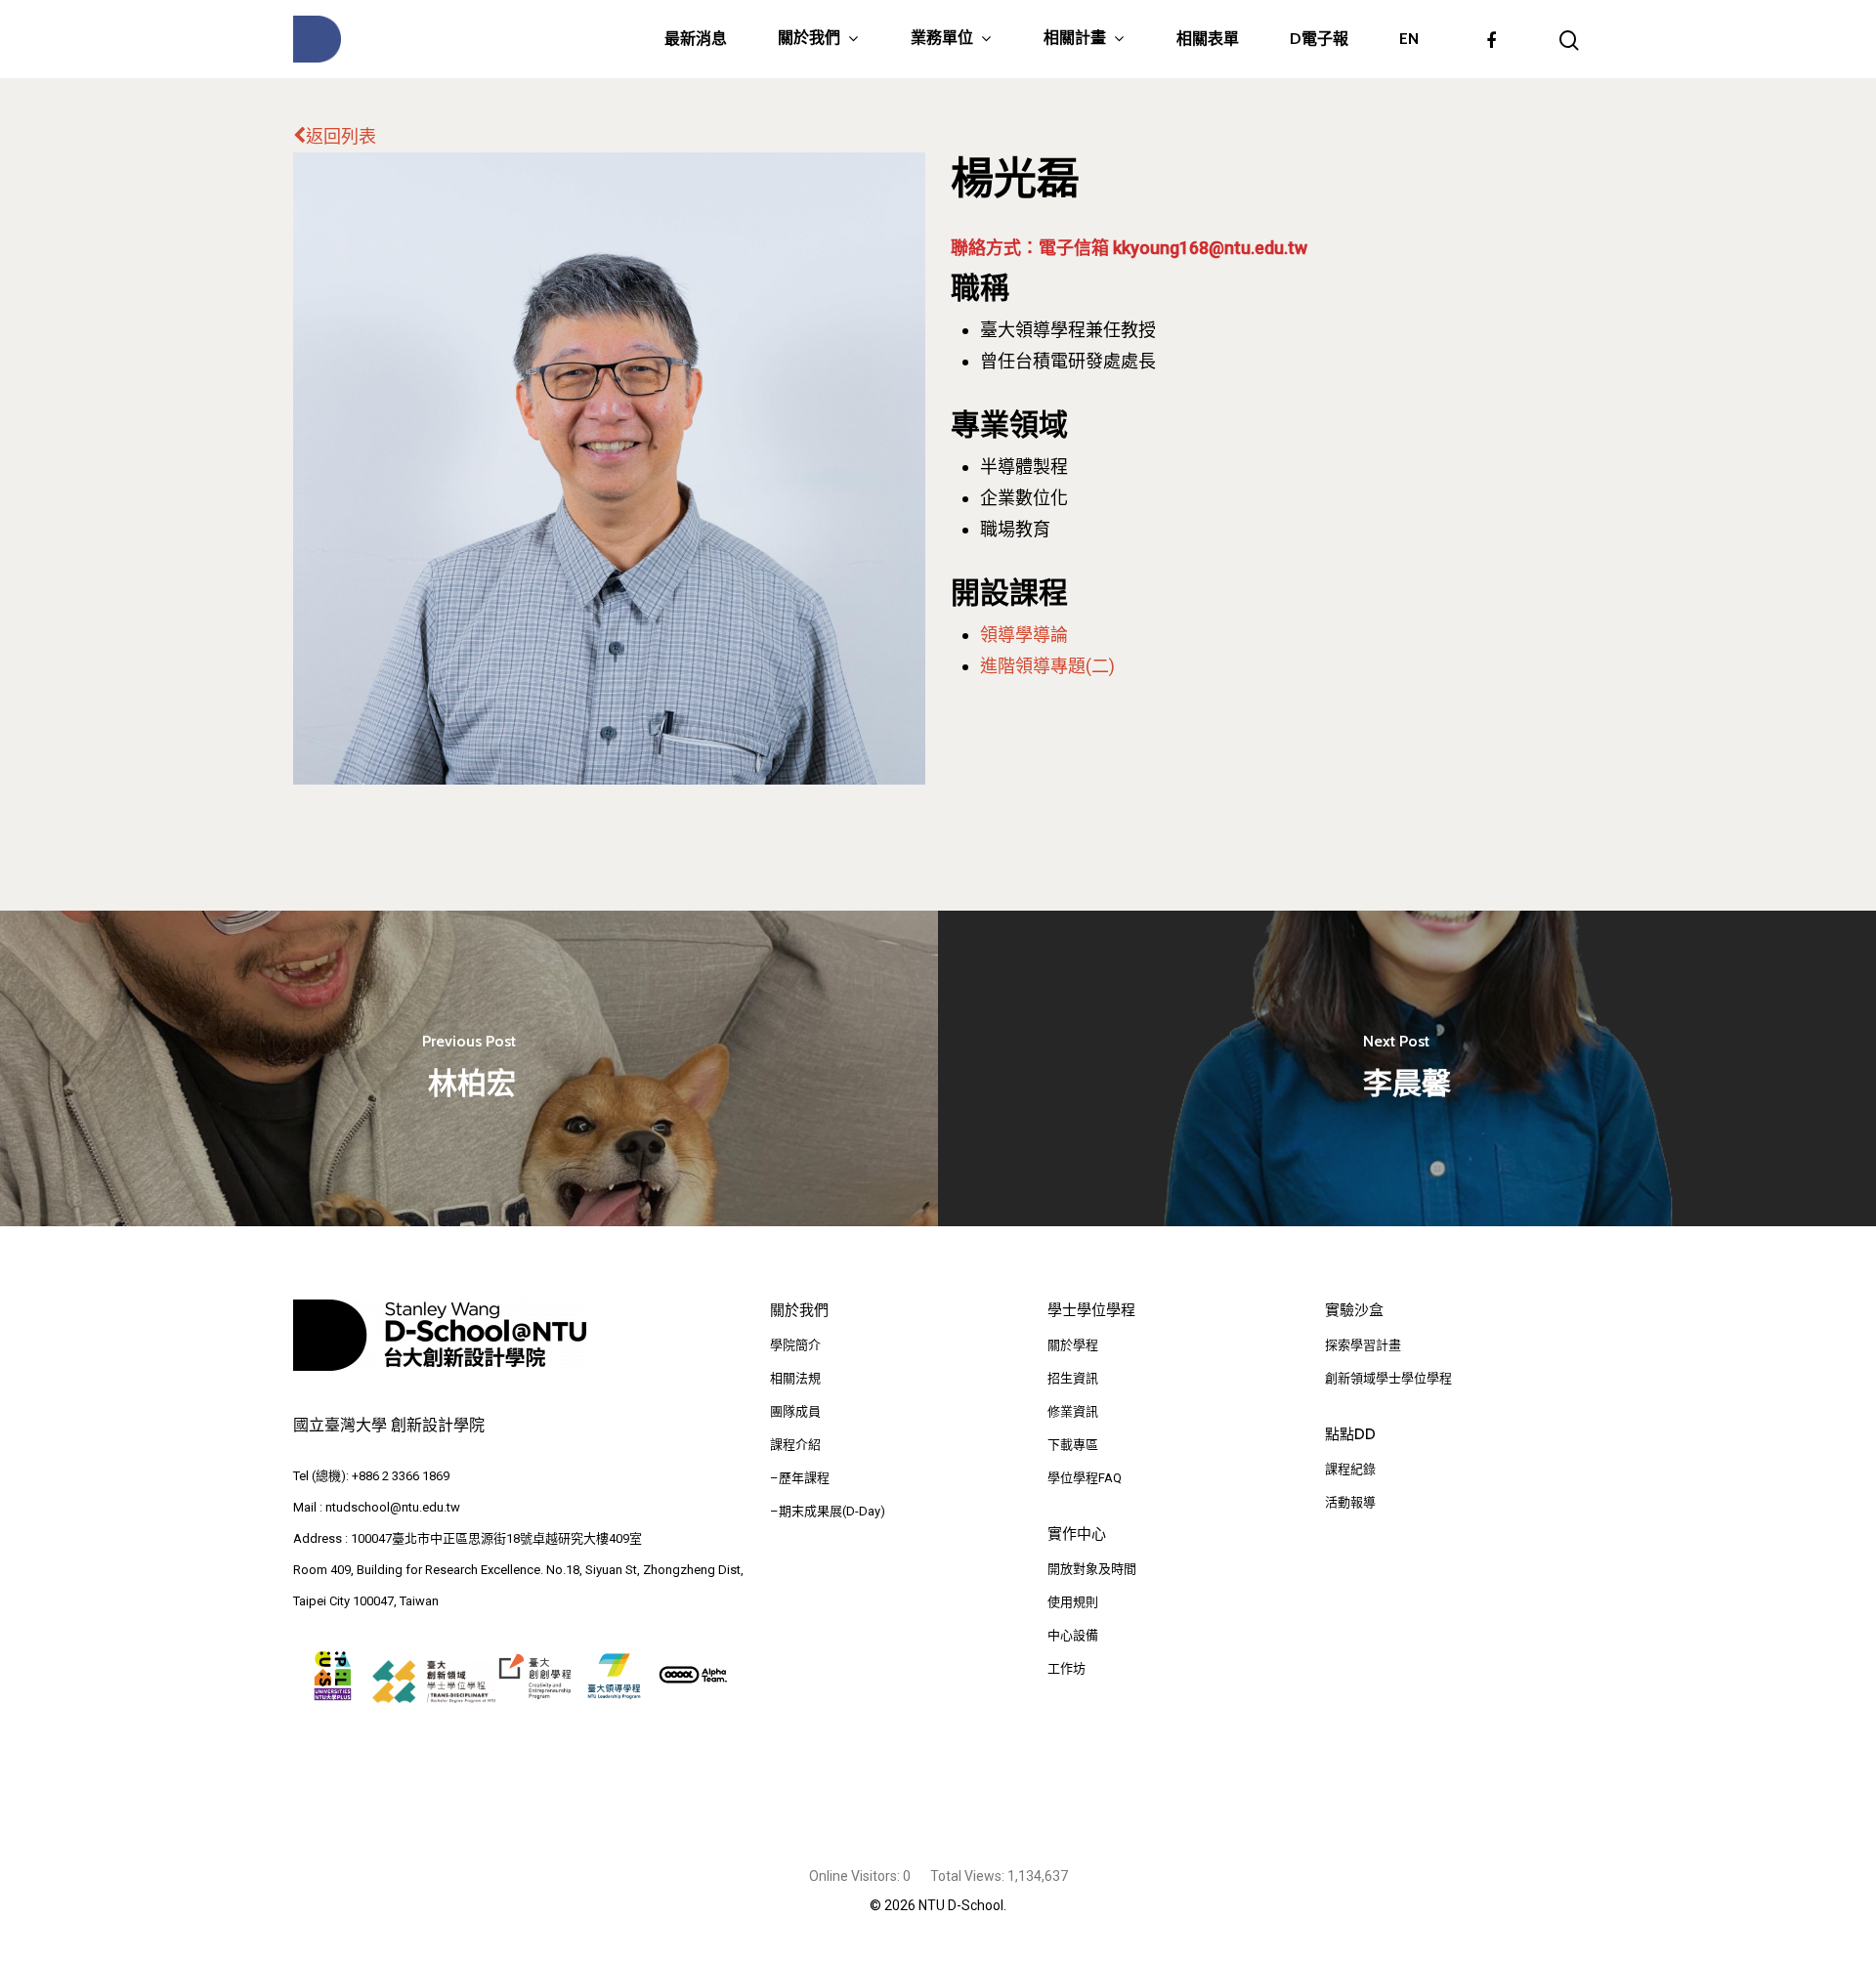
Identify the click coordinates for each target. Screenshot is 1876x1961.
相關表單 (1208, 39)
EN (1409, 39)
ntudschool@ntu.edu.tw (393, 1507)
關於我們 (809, 39)
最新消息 (696, 39)
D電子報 (1319, 39)
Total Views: (969, 1876)
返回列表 (341, 136)
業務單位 (942, 39)
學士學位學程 (1091, 1310)
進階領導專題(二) (1047, 666)
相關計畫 (1075, 39)
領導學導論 (1024, 635)
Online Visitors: (856, 1876)
